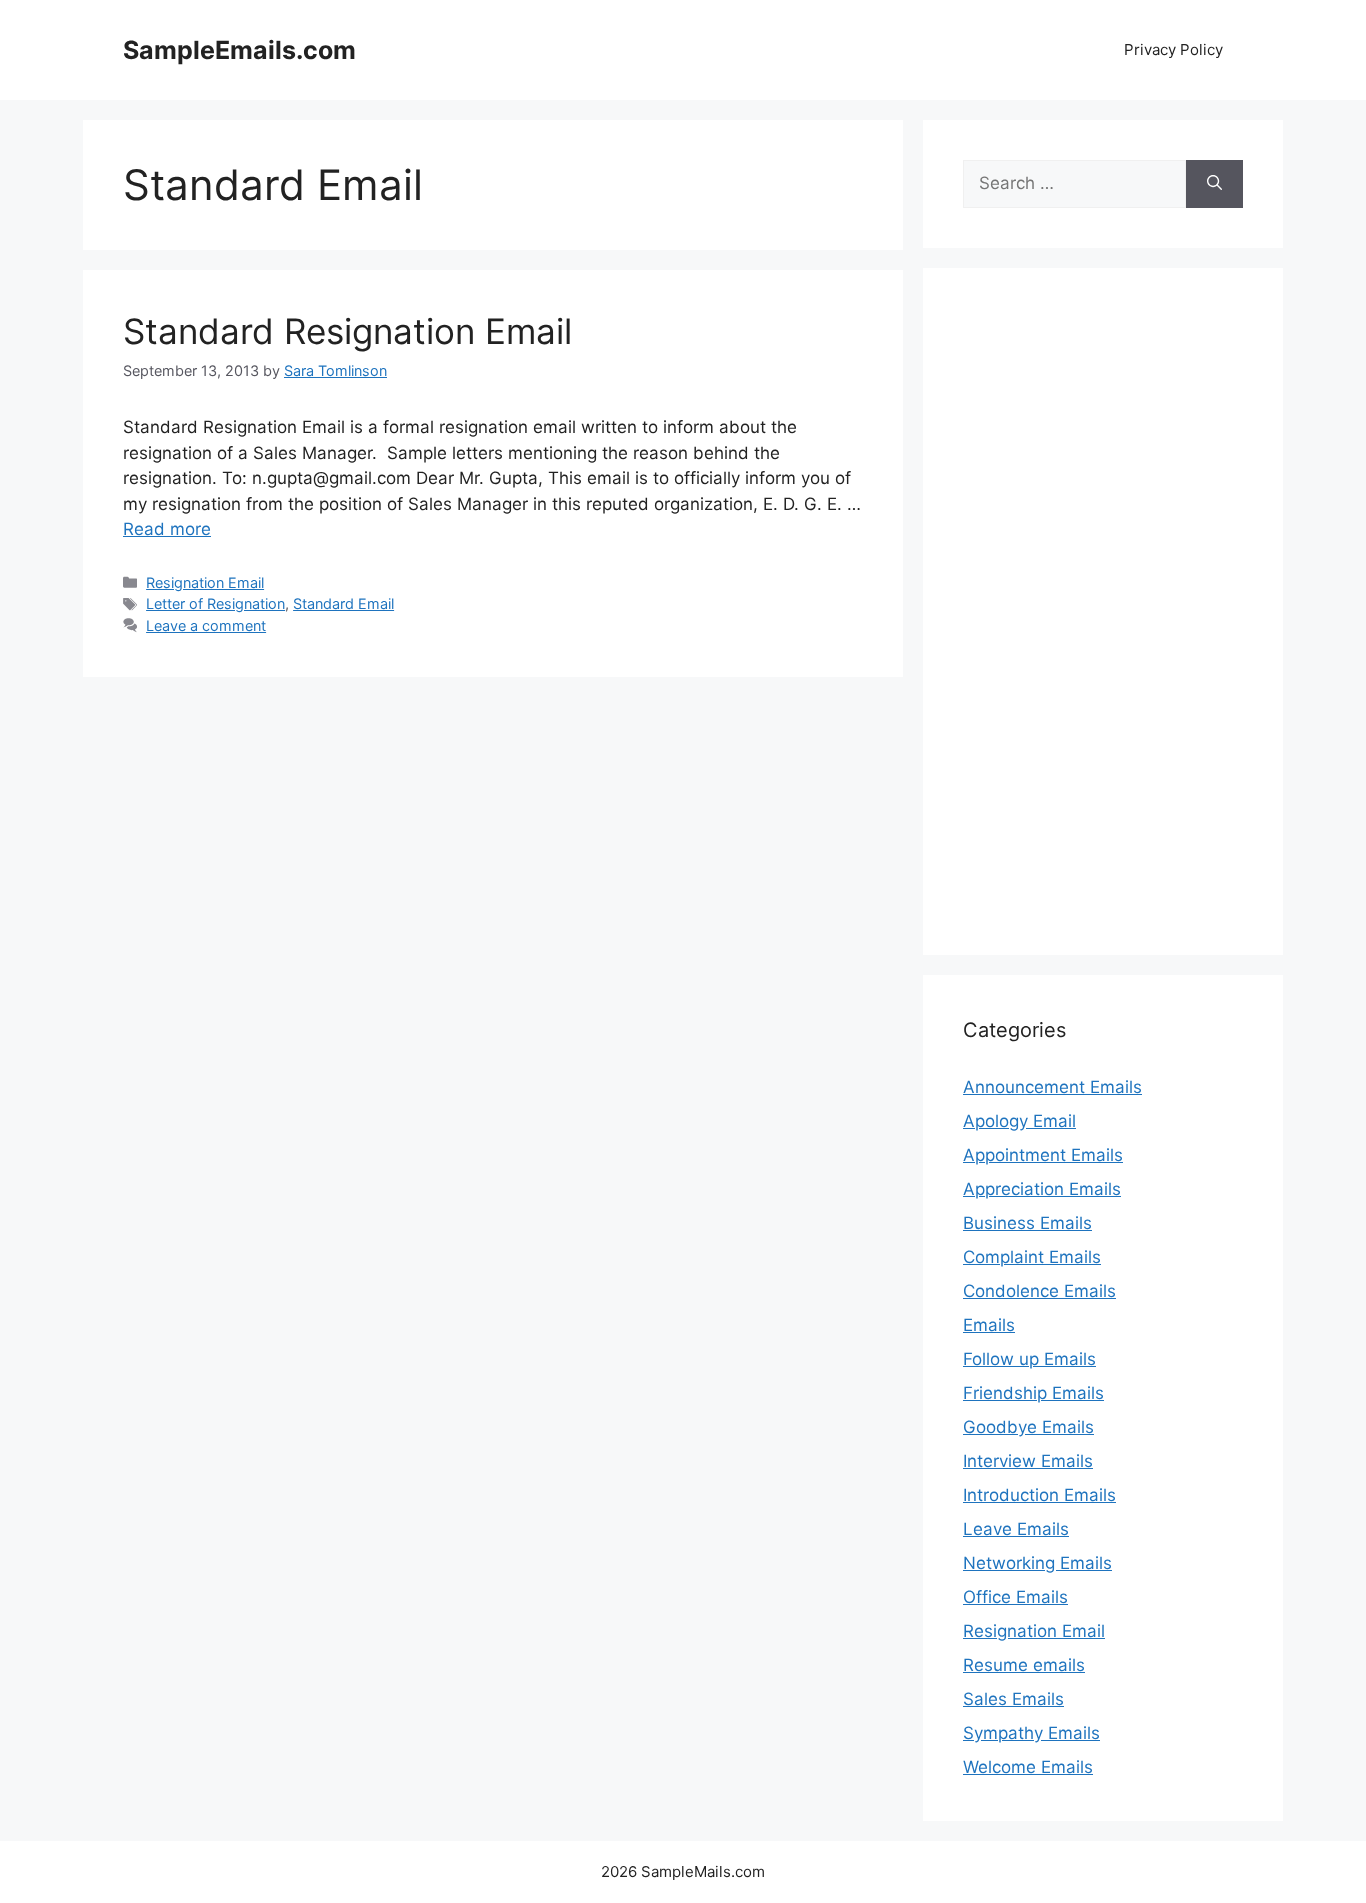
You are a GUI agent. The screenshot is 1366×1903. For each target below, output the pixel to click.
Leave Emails (1016, 1529)
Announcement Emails (1052, 1087)
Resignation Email (205, 582)
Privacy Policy (1173, 49)
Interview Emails (1028, 1461)
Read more (167, 529)
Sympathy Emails (1031, 1733)
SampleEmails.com (239, 50)
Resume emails (1024, 1665)
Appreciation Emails (1042, 1189)
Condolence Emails (1039, 1291)
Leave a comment (206, 625)
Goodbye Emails (1028, 1427)
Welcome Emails (1028, 1767)
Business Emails (1027, 1223)
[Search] (1214, 184)
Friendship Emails (1033, 1393)
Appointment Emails (1043, 1155)
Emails (989, 1325)
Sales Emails (1013, 1699)
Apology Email (1019, 1121)
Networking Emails (1037, 1563)
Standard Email (343, 603)
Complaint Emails (1032, 1257)
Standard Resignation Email (347, 331)
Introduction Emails (1039, 1495)
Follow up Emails (1029, 1359)
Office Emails (1015, 1597)
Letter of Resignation (215, 603)
